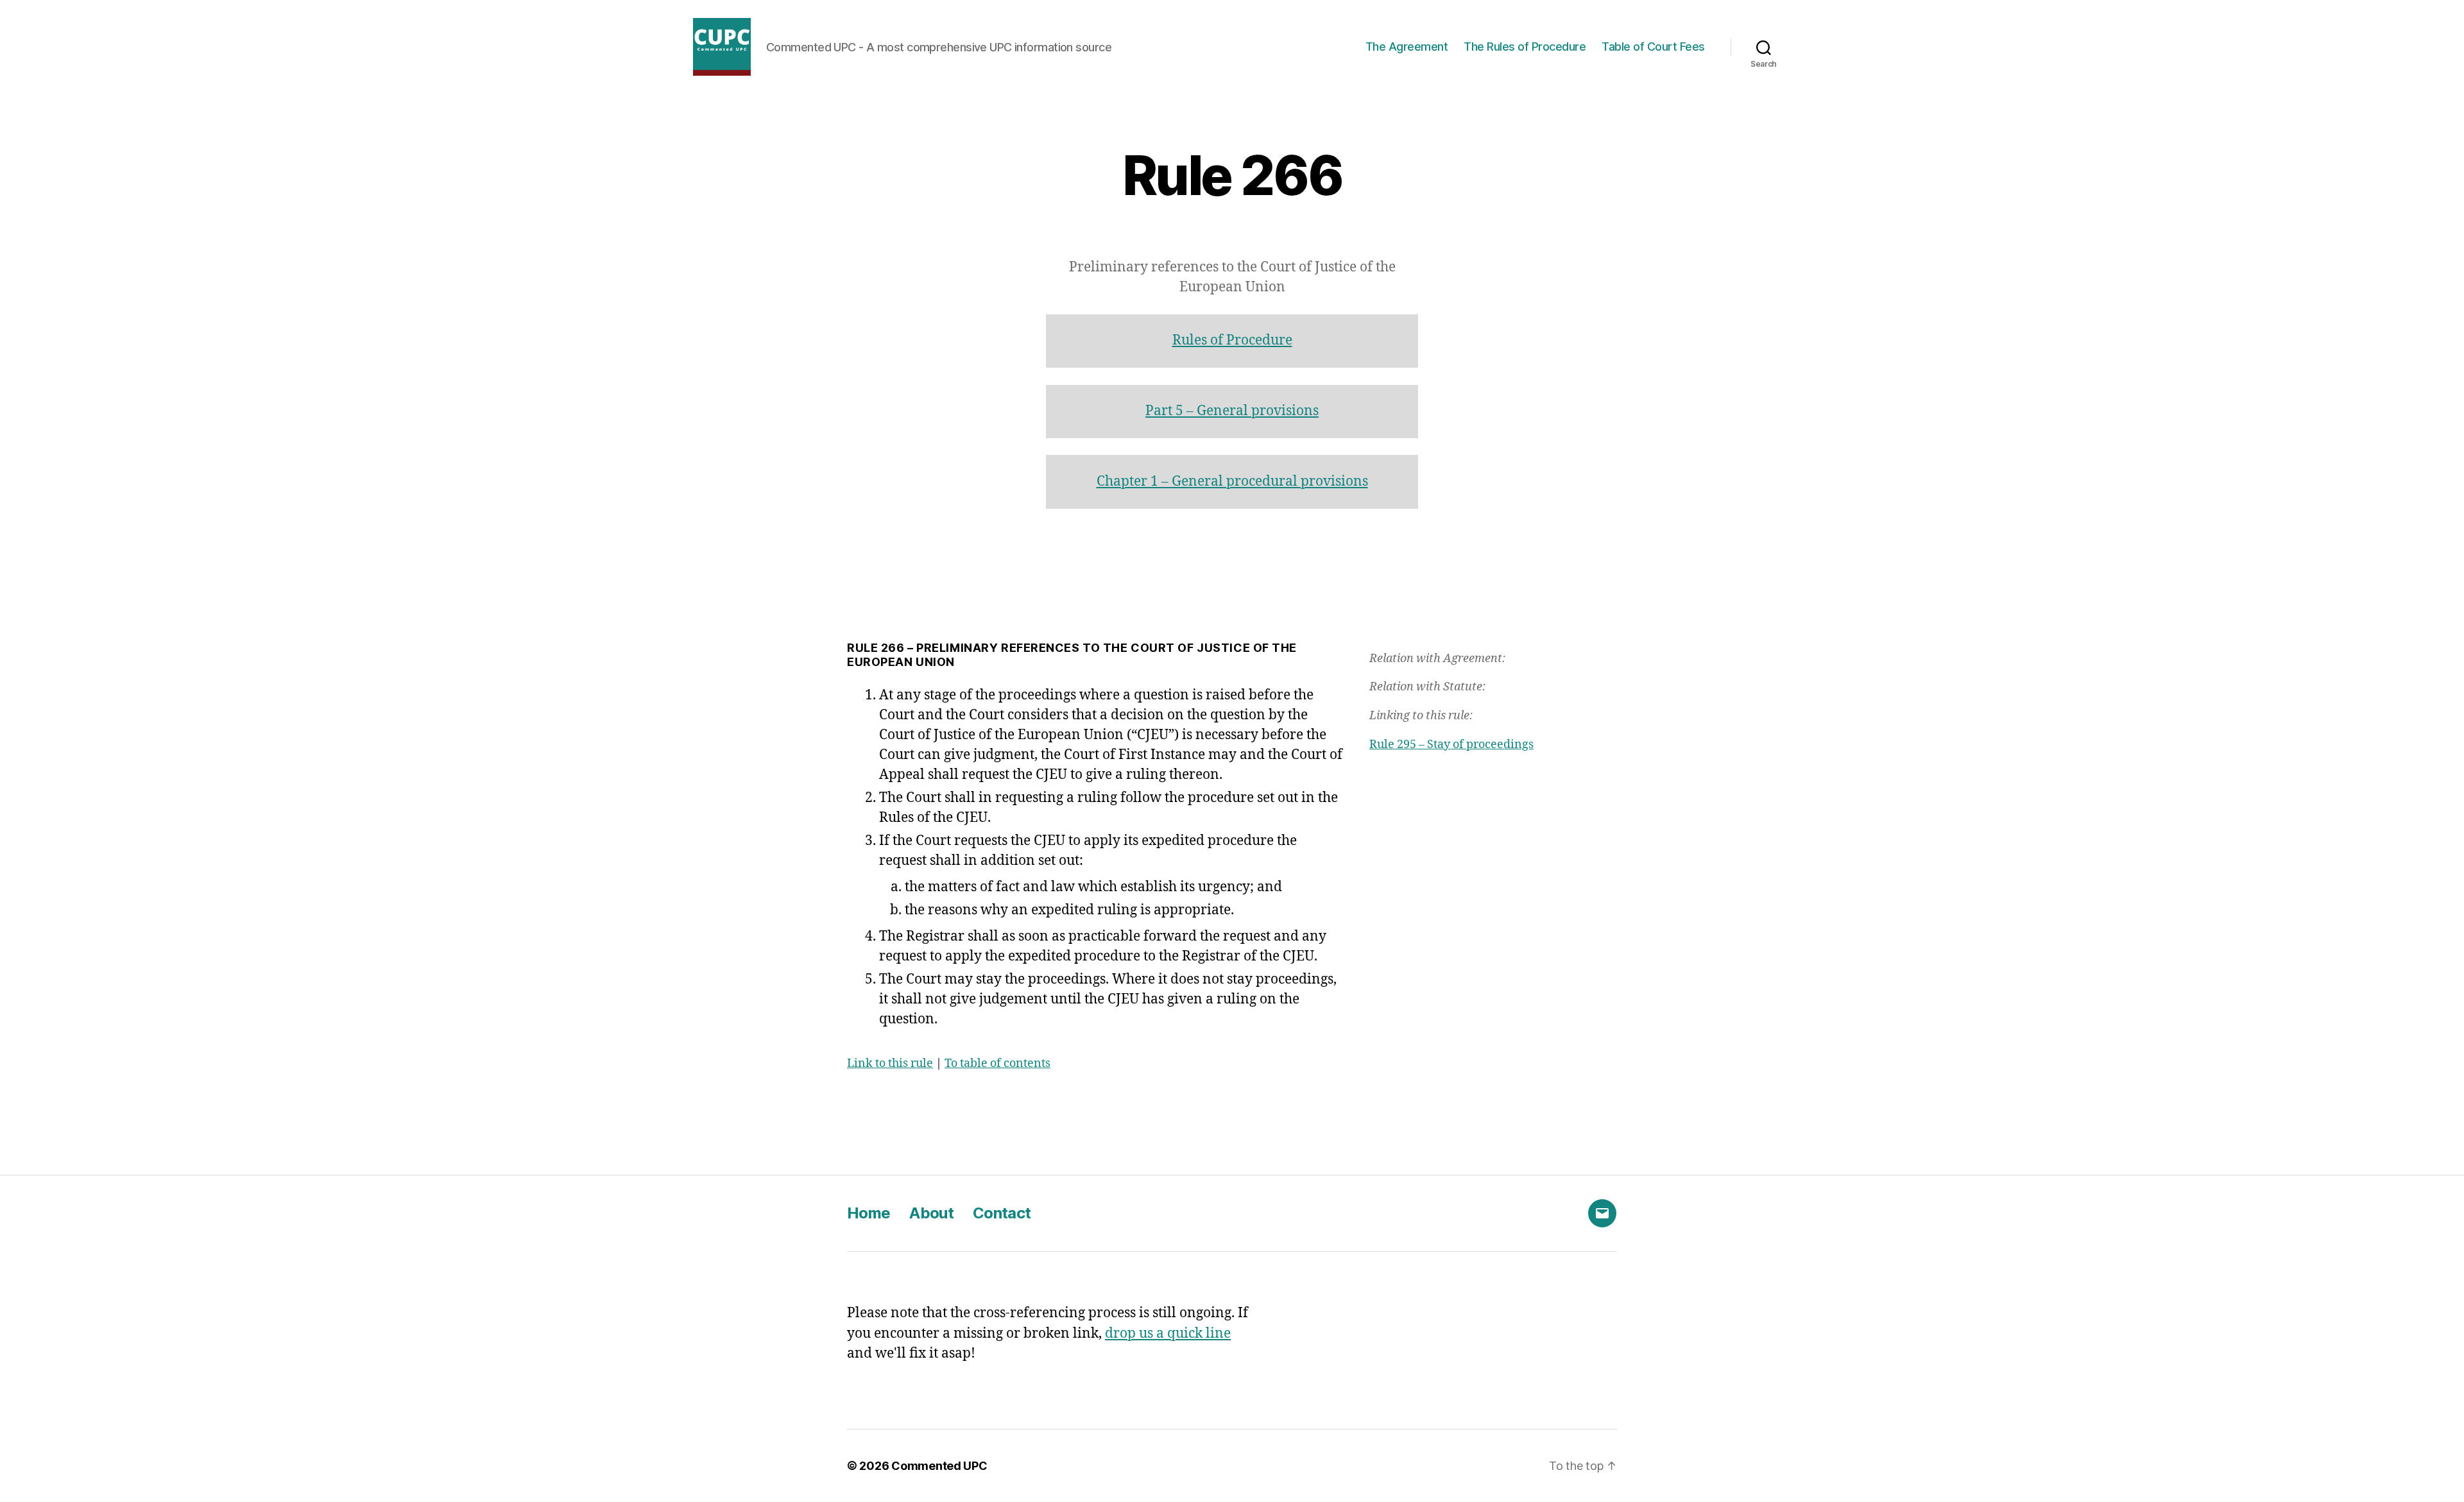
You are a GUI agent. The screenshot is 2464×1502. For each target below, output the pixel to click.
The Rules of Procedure (1525, 47)
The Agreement (1407, 47)
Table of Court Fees (1653, 47)
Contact (1002, 1213)
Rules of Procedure (1232, 340)
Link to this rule (890, 1063)
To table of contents (997, 1063)
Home (868, 1213)
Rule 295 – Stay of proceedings (1451, 745)
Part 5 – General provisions (1232, 411)
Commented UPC (939, 1466)
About (931, 1213)
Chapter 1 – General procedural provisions (1232, 482)
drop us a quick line (1168, 1334)
